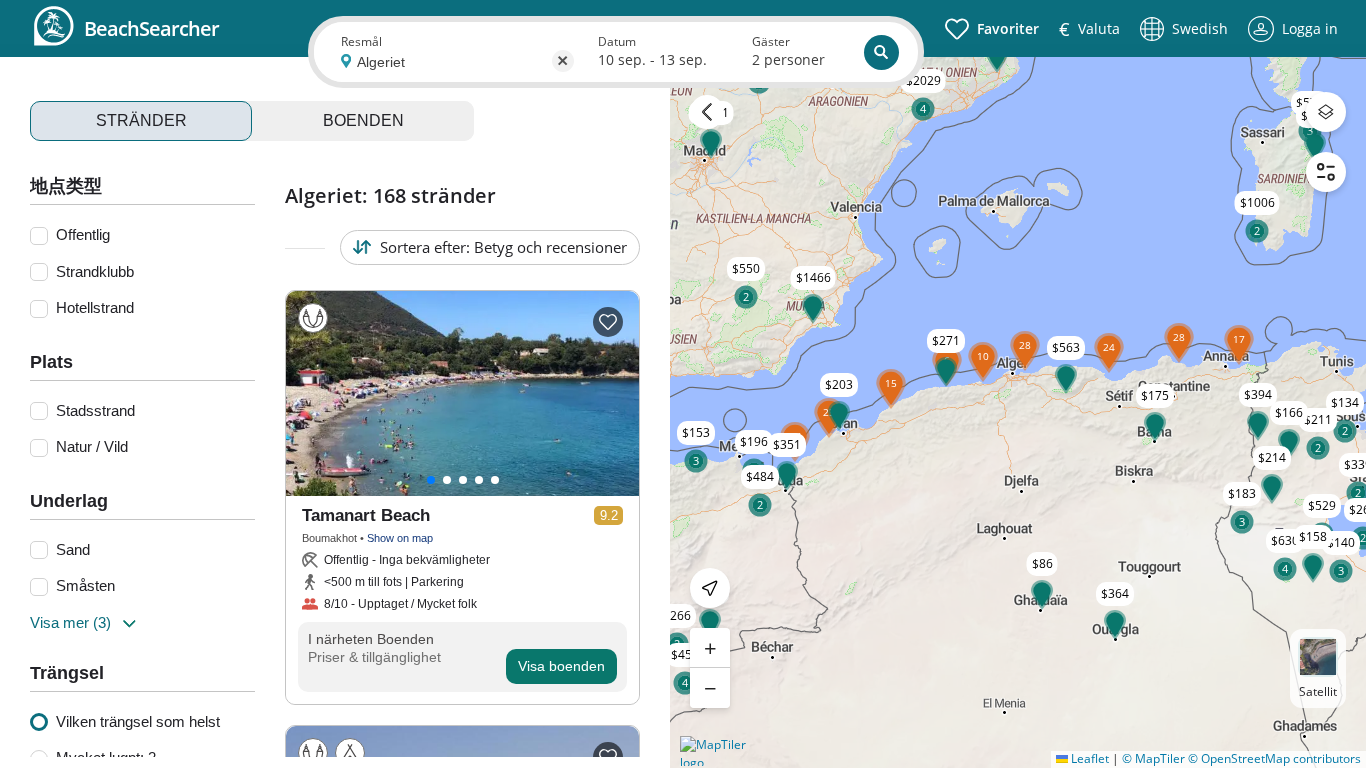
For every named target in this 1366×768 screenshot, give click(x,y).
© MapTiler (1153, 758)
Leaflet (1088, 758)
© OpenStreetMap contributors (1274, 758)
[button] (1179, 363)
